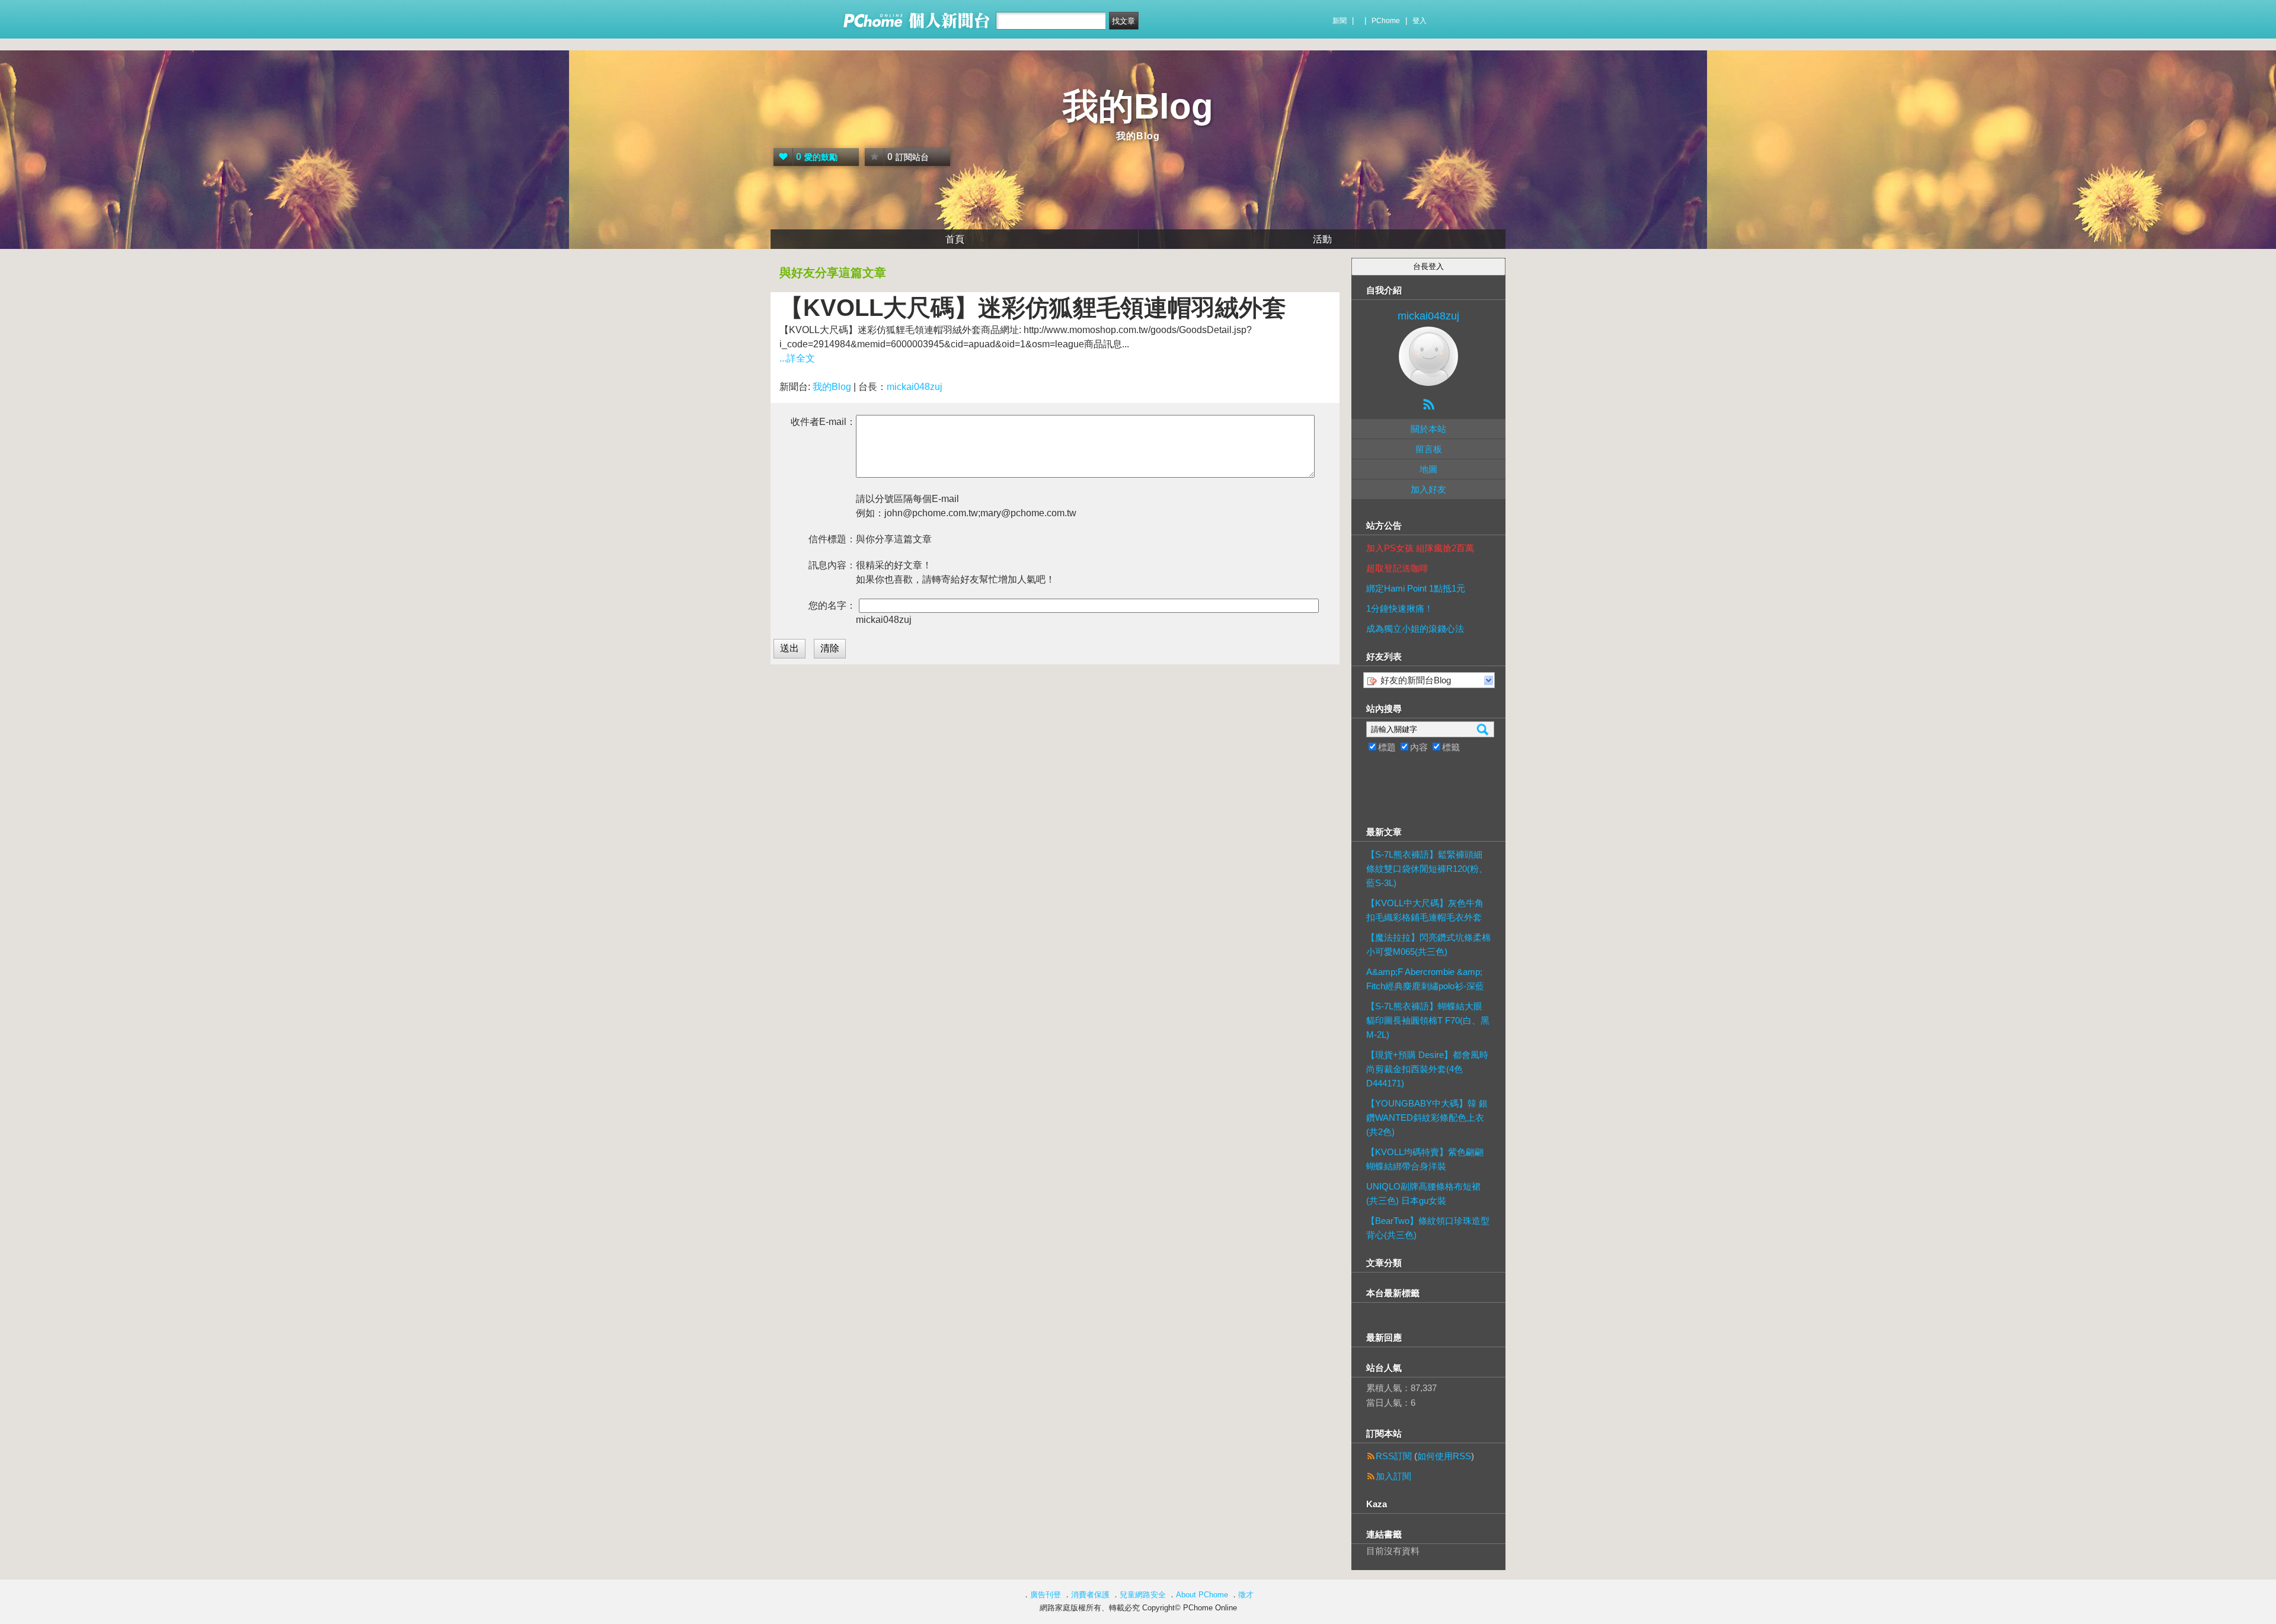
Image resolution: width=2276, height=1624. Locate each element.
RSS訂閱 (1394, 1456)
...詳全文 (797, 358)
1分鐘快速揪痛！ (1400, 608)
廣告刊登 (1046, 1595)
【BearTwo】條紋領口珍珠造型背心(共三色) (1428, 1228)
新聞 (1340, 21)
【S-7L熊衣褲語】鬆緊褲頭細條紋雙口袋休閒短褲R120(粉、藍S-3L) (1427, 869)
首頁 (955, 239)
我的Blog (1138, 106)
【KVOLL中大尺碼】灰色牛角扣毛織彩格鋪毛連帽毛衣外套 (1425, 910)
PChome (1386, 21)
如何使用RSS (1444, 1456)
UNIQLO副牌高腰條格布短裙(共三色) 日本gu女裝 (1423, 1193)
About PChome (1202, 1595)
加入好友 (1428, 489)
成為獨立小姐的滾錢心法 (1415, 629)
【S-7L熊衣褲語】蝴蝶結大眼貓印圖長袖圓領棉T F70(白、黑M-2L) (1428, 1020)
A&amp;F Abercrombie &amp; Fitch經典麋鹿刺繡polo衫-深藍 (1425, 979)
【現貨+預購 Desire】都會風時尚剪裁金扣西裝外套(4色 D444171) (1427, 1069)
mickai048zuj (915, 387)
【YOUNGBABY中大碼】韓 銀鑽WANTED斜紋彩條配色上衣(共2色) (1427, 1118)
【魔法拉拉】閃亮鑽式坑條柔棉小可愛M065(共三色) (1428, 944)
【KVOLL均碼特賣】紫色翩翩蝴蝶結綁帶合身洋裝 (1425, 1159)
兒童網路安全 (1143, 1595)
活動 (1322, 239)
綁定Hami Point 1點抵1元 (1416, 588)
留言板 (1429, 449)
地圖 (1428, 469)
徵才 (1246, 1595)
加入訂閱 (1393, 1476)
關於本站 (1428, 429)
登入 (1420, 21)
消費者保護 (1090, 1595)
